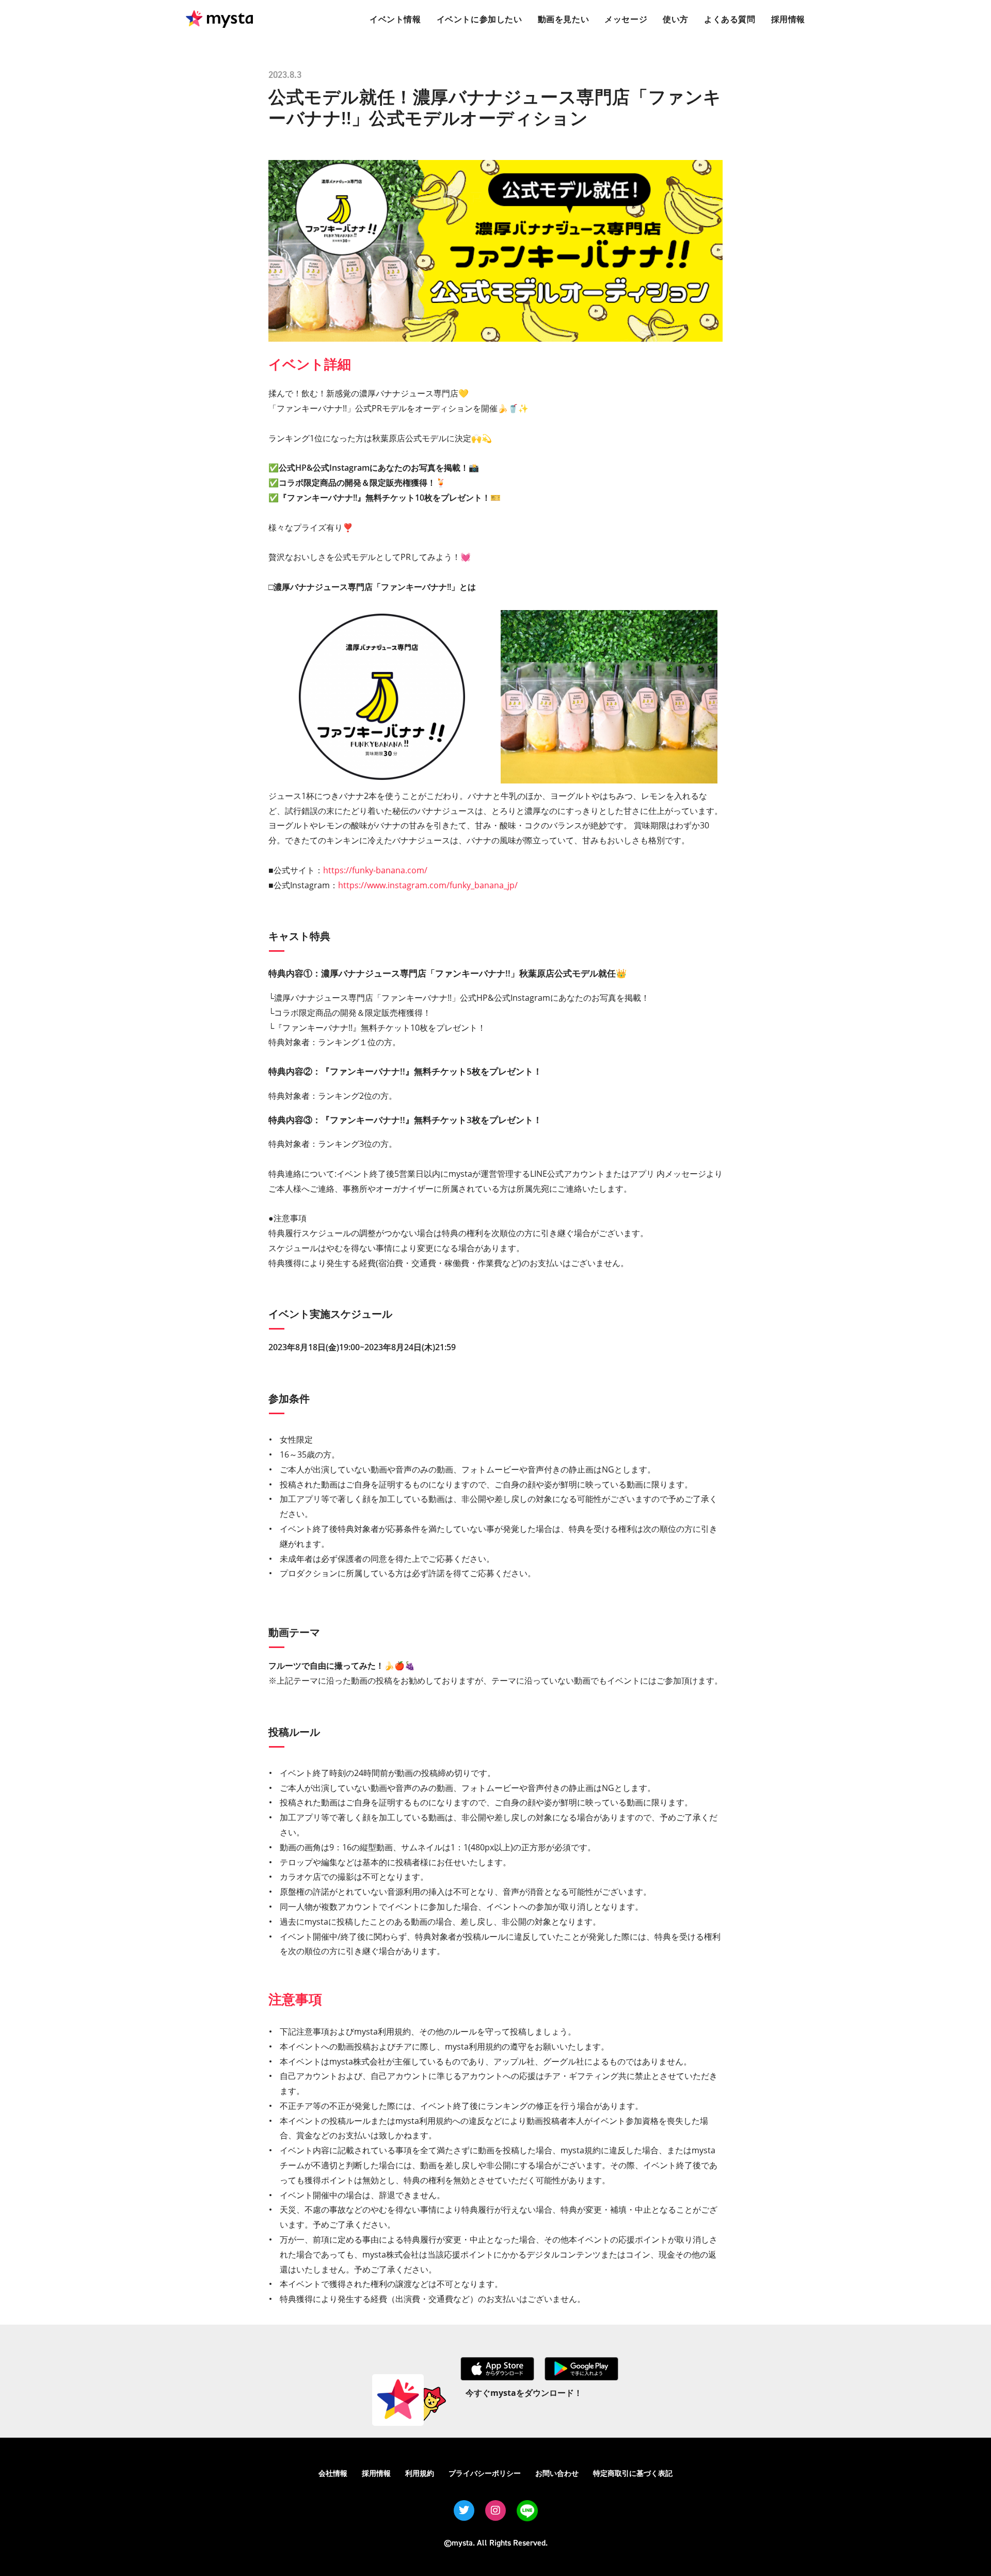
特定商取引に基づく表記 (633, 2473)
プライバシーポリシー (485, 2473)
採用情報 (376, 2473)
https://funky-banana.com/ (375, 870)
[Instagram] (495, 2510)
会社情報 (333, 2473)
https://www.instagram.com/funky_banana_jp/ (428, 885)
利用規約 (420, 2473)
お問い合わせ (557, 2473)
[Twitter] (464, 2510)
